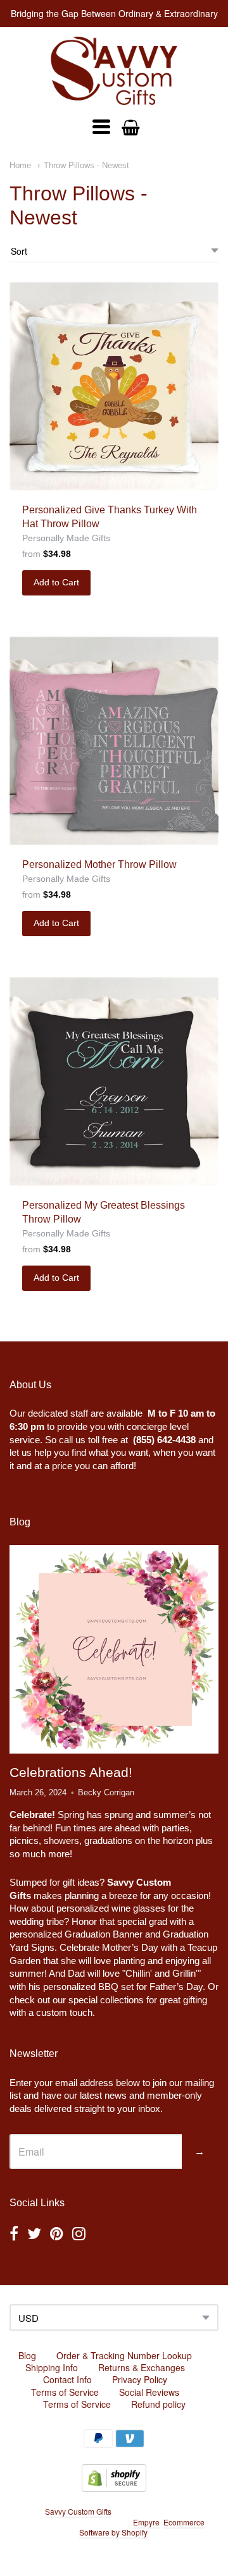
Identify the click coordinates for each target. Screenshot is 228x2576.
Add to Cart (56, 582)
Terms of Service (65, 2392)
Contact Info (67, 2379)
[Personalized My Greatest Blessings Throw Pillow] (114, 1082)
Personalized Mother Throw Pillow (99, 864)
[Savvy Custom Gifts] (114, 71)
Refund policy (158, 2404)
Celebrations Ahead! (71, 1772)
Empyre (146, 2522)
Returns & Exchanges (142, 2367)
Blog (27, 2355)
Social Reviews (149, 2392)
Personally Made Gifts (66, 538)
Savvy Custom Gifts (78, 2511)
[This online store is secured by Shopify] (114, 2488)
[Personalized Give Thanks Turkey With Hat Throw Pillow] (114, 386)
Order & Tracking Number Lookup (124, 2355)
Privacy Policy (140, 2379)
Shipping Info (52, 2367)
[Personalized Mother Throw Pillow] (114, 741)
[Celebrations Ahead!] (114, 1649)
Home (20, 165)
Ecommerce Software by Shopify (142, 2527)
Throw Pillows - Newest (86, 165)
